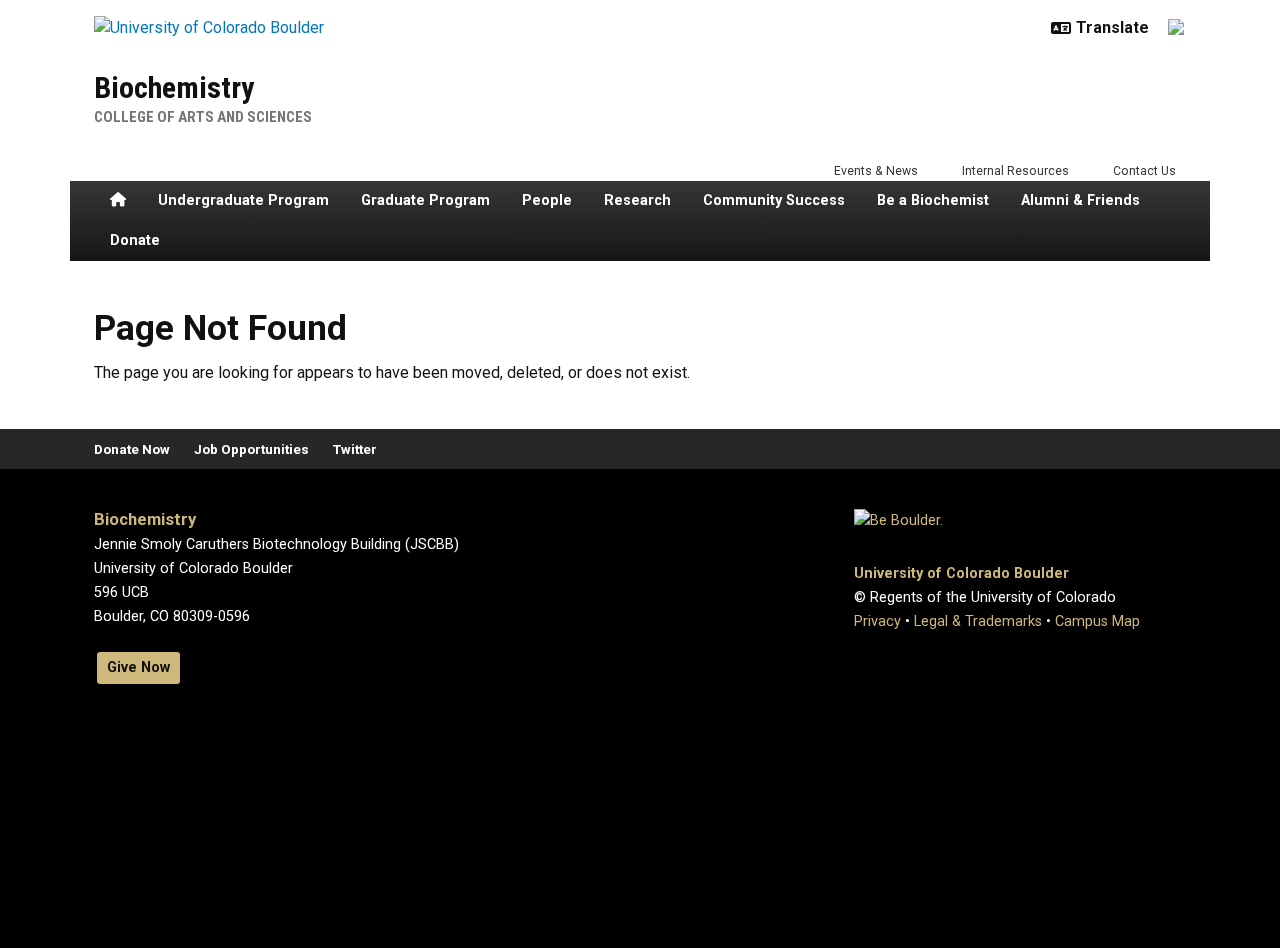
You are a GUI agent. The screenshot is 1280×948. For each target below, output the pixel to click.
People (547, 200)
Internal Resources (1015, 171)
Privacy (877, 621)
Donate (135, 240)
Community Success (774, 200)
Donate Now (132, 449)
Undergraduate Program (243, 200)
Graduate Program (425, 200)
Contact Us (1144, 171)
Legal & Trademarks (978, 621)
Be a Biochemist (933, 200)
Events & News (876, 171)
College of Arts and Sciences (203, 117)
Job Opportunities (251, 449)
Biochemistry (174, 87)
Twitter (355, 449)
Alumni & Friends (1080, 200)
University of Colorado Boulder (961, 573)
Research (637, 200)
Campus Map (1097, 621)
